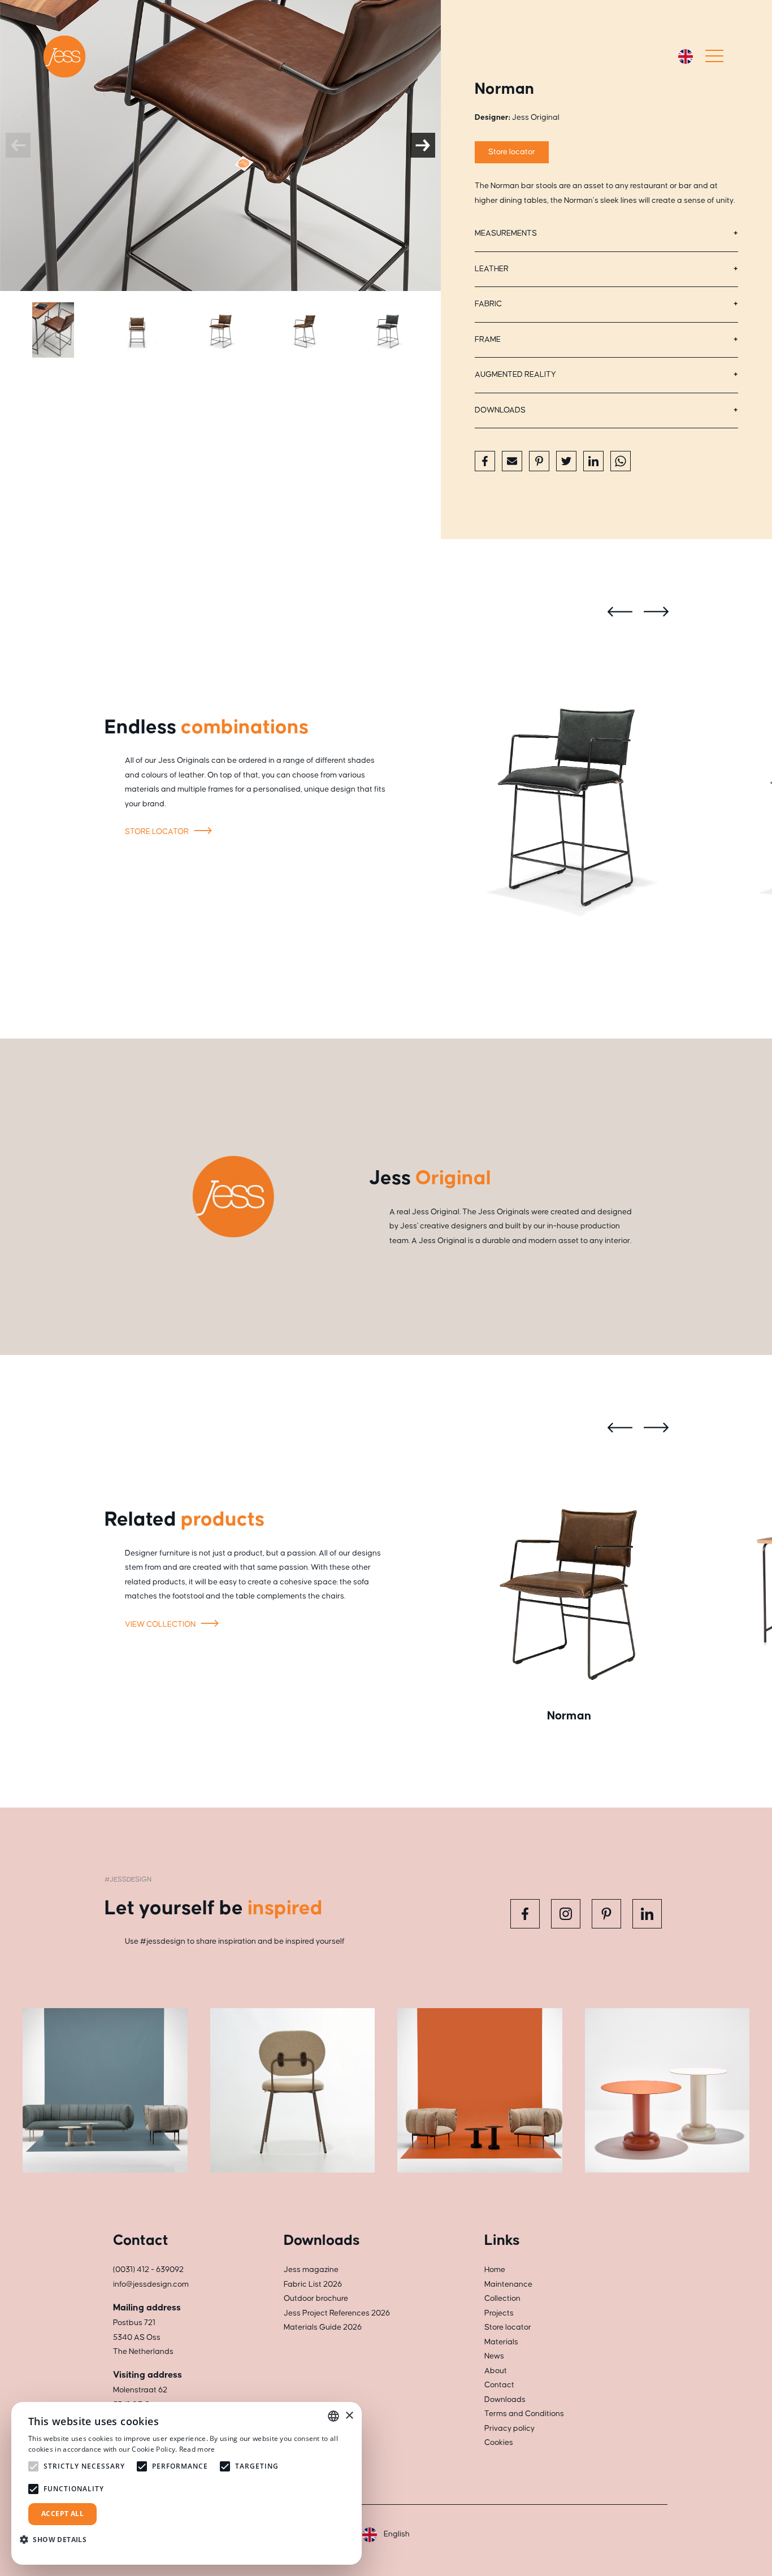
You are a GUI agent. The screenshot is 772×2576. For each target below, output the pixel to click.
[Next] (423, 145)
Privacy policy (509, 2429)
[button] (57, 2540)
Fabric (488, 304)
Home (495, 2270)
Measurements (506, 233)
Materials (501, 2342)
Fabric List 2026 (313, 2284)
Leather (492, 269)
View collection (161, 1624)
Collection (502, 2299)
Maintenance (508, 2284)
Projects (499, 2313)
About (496, 2371)
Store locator (512, 152)
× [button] (349, 2416)
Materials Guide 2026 (323, 2327)
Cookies (499, 2443)
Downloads (500, 410)
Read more (197, 2449)
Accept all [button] (62, 2514)
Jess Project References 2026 (337, 2313)
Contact (499, 2385)
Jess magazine (311, 2270)
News (494, 2356)
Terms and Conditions (524, 2414)
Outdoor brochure (316, 2299)
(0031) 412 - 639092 (148, 2270)
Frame (488, 340)
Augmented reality (515, 375)
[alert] (187, 2483)
